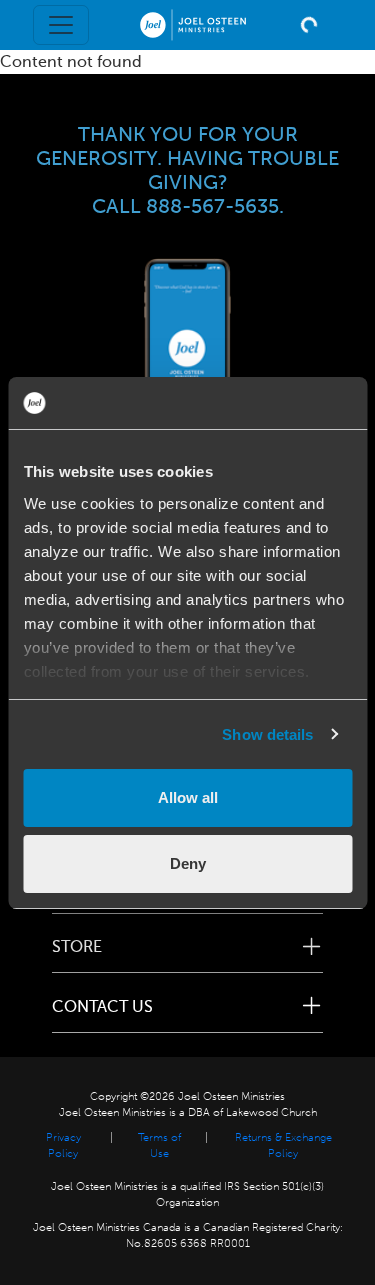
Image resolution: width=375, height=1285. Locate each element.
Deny (188, 863)
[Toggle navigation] (61, 25)
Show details (267, 734)
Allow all (188, 797)
